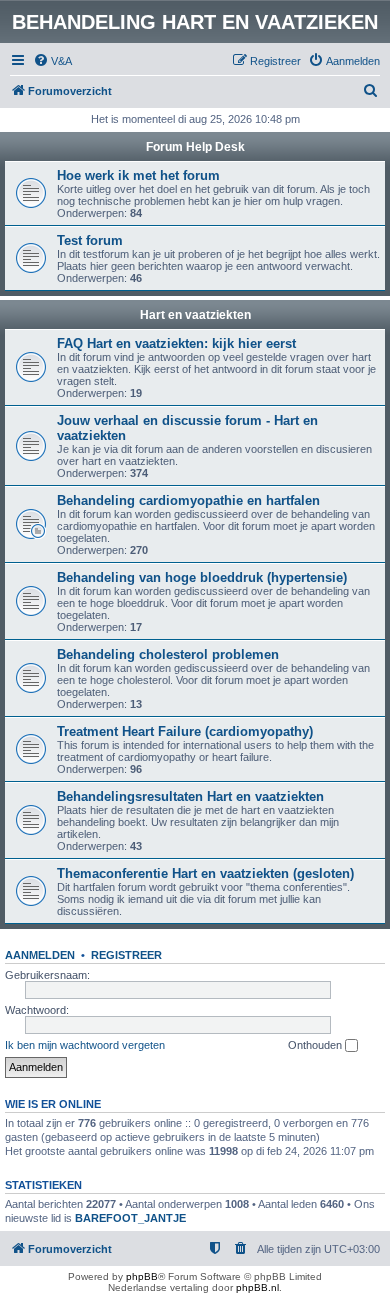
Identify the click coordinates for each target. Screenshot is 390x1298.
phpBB (142, 1276)
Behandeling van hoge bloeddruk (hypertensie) (202, 577)
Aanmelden (40, 955)
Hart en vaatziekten (195, 315)
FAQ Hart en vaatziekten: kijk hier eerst (176, 343)
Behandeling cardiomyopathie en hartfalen (188, 500)
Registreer (126, 955)
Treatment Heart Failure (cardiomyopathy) (185, 731)
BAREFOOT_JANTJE (130, 1218)
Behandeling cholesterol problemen (168, 654)
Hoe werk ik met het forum (138, 175)
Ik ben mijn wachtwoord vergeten (85, 1045)
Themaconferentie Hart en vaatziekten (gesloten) (205, 873)
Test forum (90, 240)
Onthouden (316, 1045)
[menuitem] (52, 61)
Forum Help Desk (195, 147)
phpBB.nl (257, 1287)
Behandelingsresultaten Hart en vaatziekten (190, 796)
